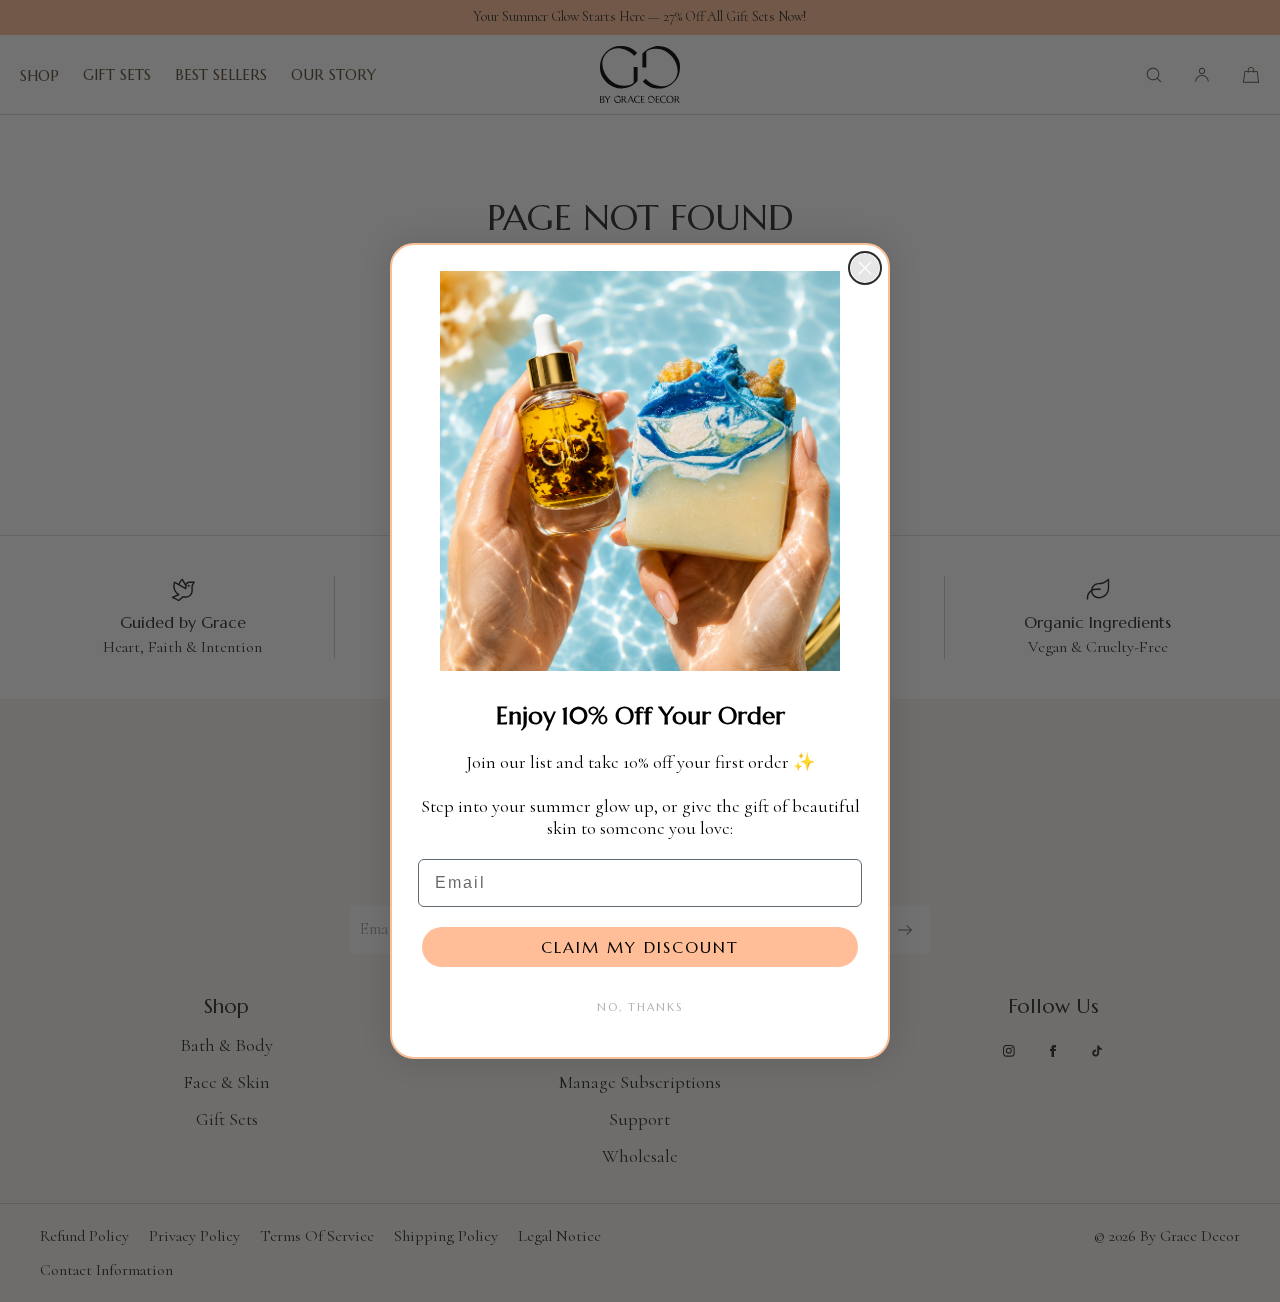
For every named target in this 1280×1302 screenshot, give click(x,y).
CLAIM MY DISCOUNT (640, 947)
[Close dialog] (865, 268)
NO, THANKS (640, 1007)
